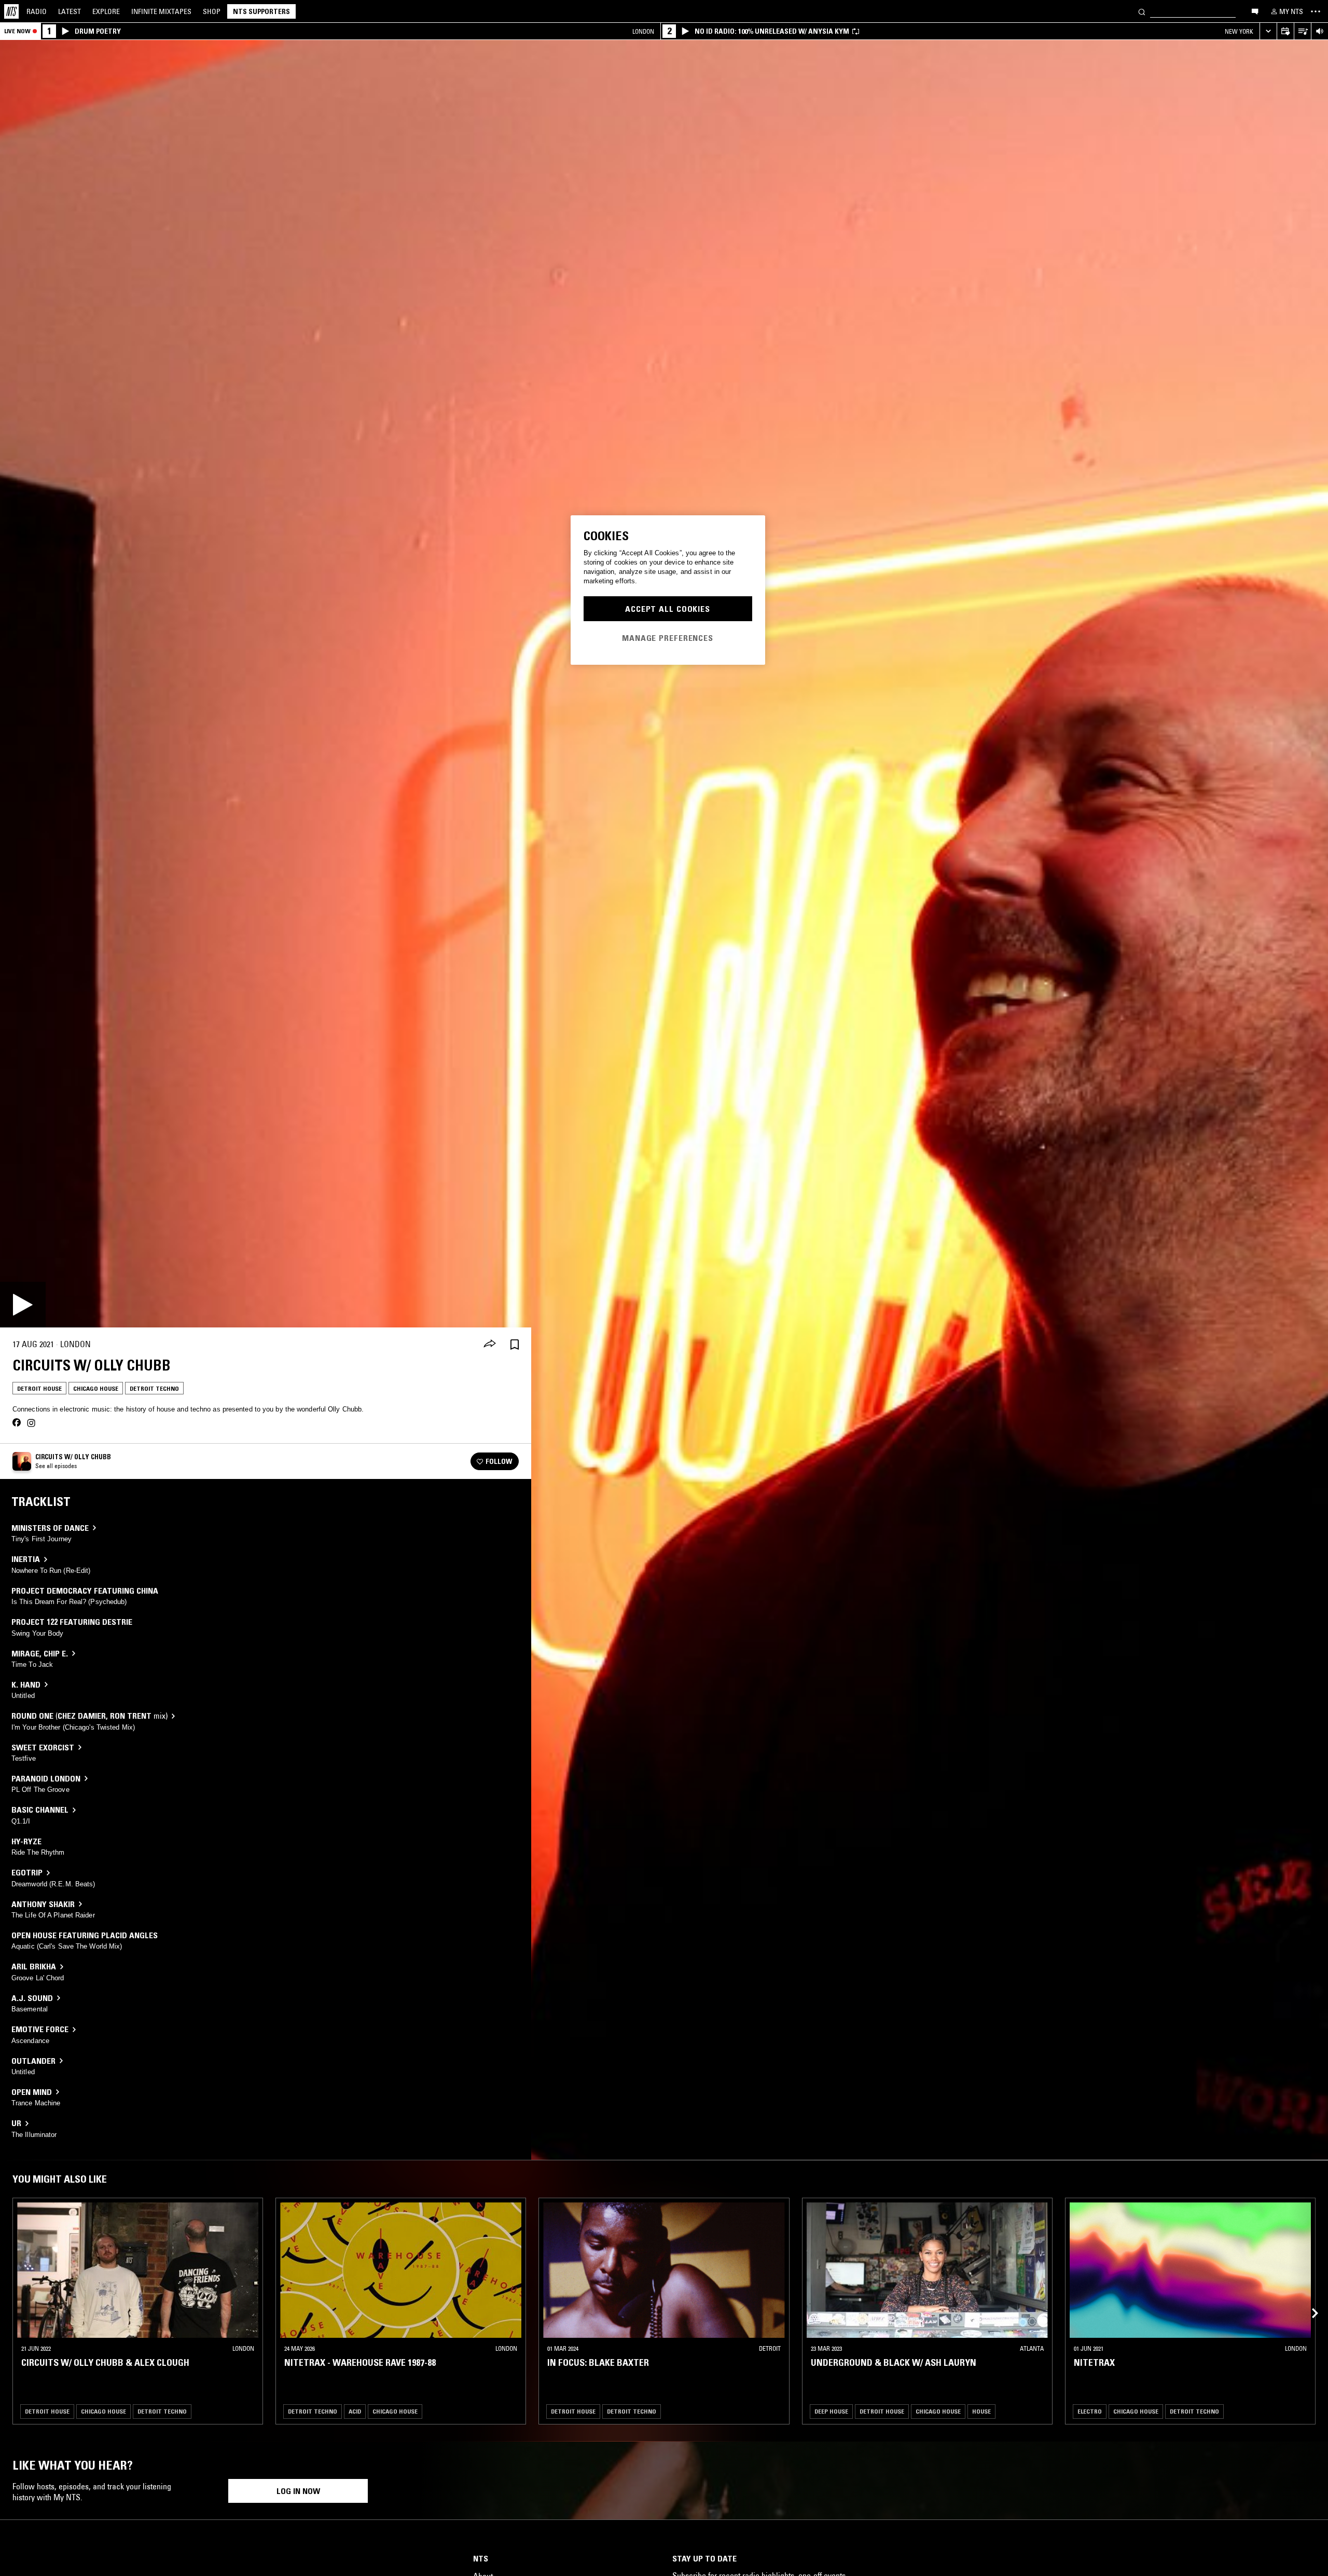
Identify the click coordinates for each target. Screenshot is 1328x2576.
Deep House (831, 2411)
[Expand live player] (1268, 31)
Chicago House (96, 1388)
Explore (106, 11)
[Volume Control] (1319, 31)
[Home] (11, 11)
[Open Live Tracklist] (1302, 31)
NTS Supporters (261, 11)
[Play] (23, 1305)
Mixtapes (161, 11)
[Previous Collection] (1308, 2301)
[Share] (490, 1345)
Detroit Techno (154, 1388)
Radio (37, 11)
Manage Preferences (668, 637)
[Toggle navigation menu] (1316, 11)
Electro (1090, 2411)
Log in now (298, 2491)
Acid (355, 2411)
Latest (70, 11)
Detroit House (39, 1388)
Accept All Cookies (668, 609)
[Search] (1142, 11)
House (981, 2411)
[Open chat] (1255, 11)
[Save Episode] (515, 1344)
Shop (212, 11)
